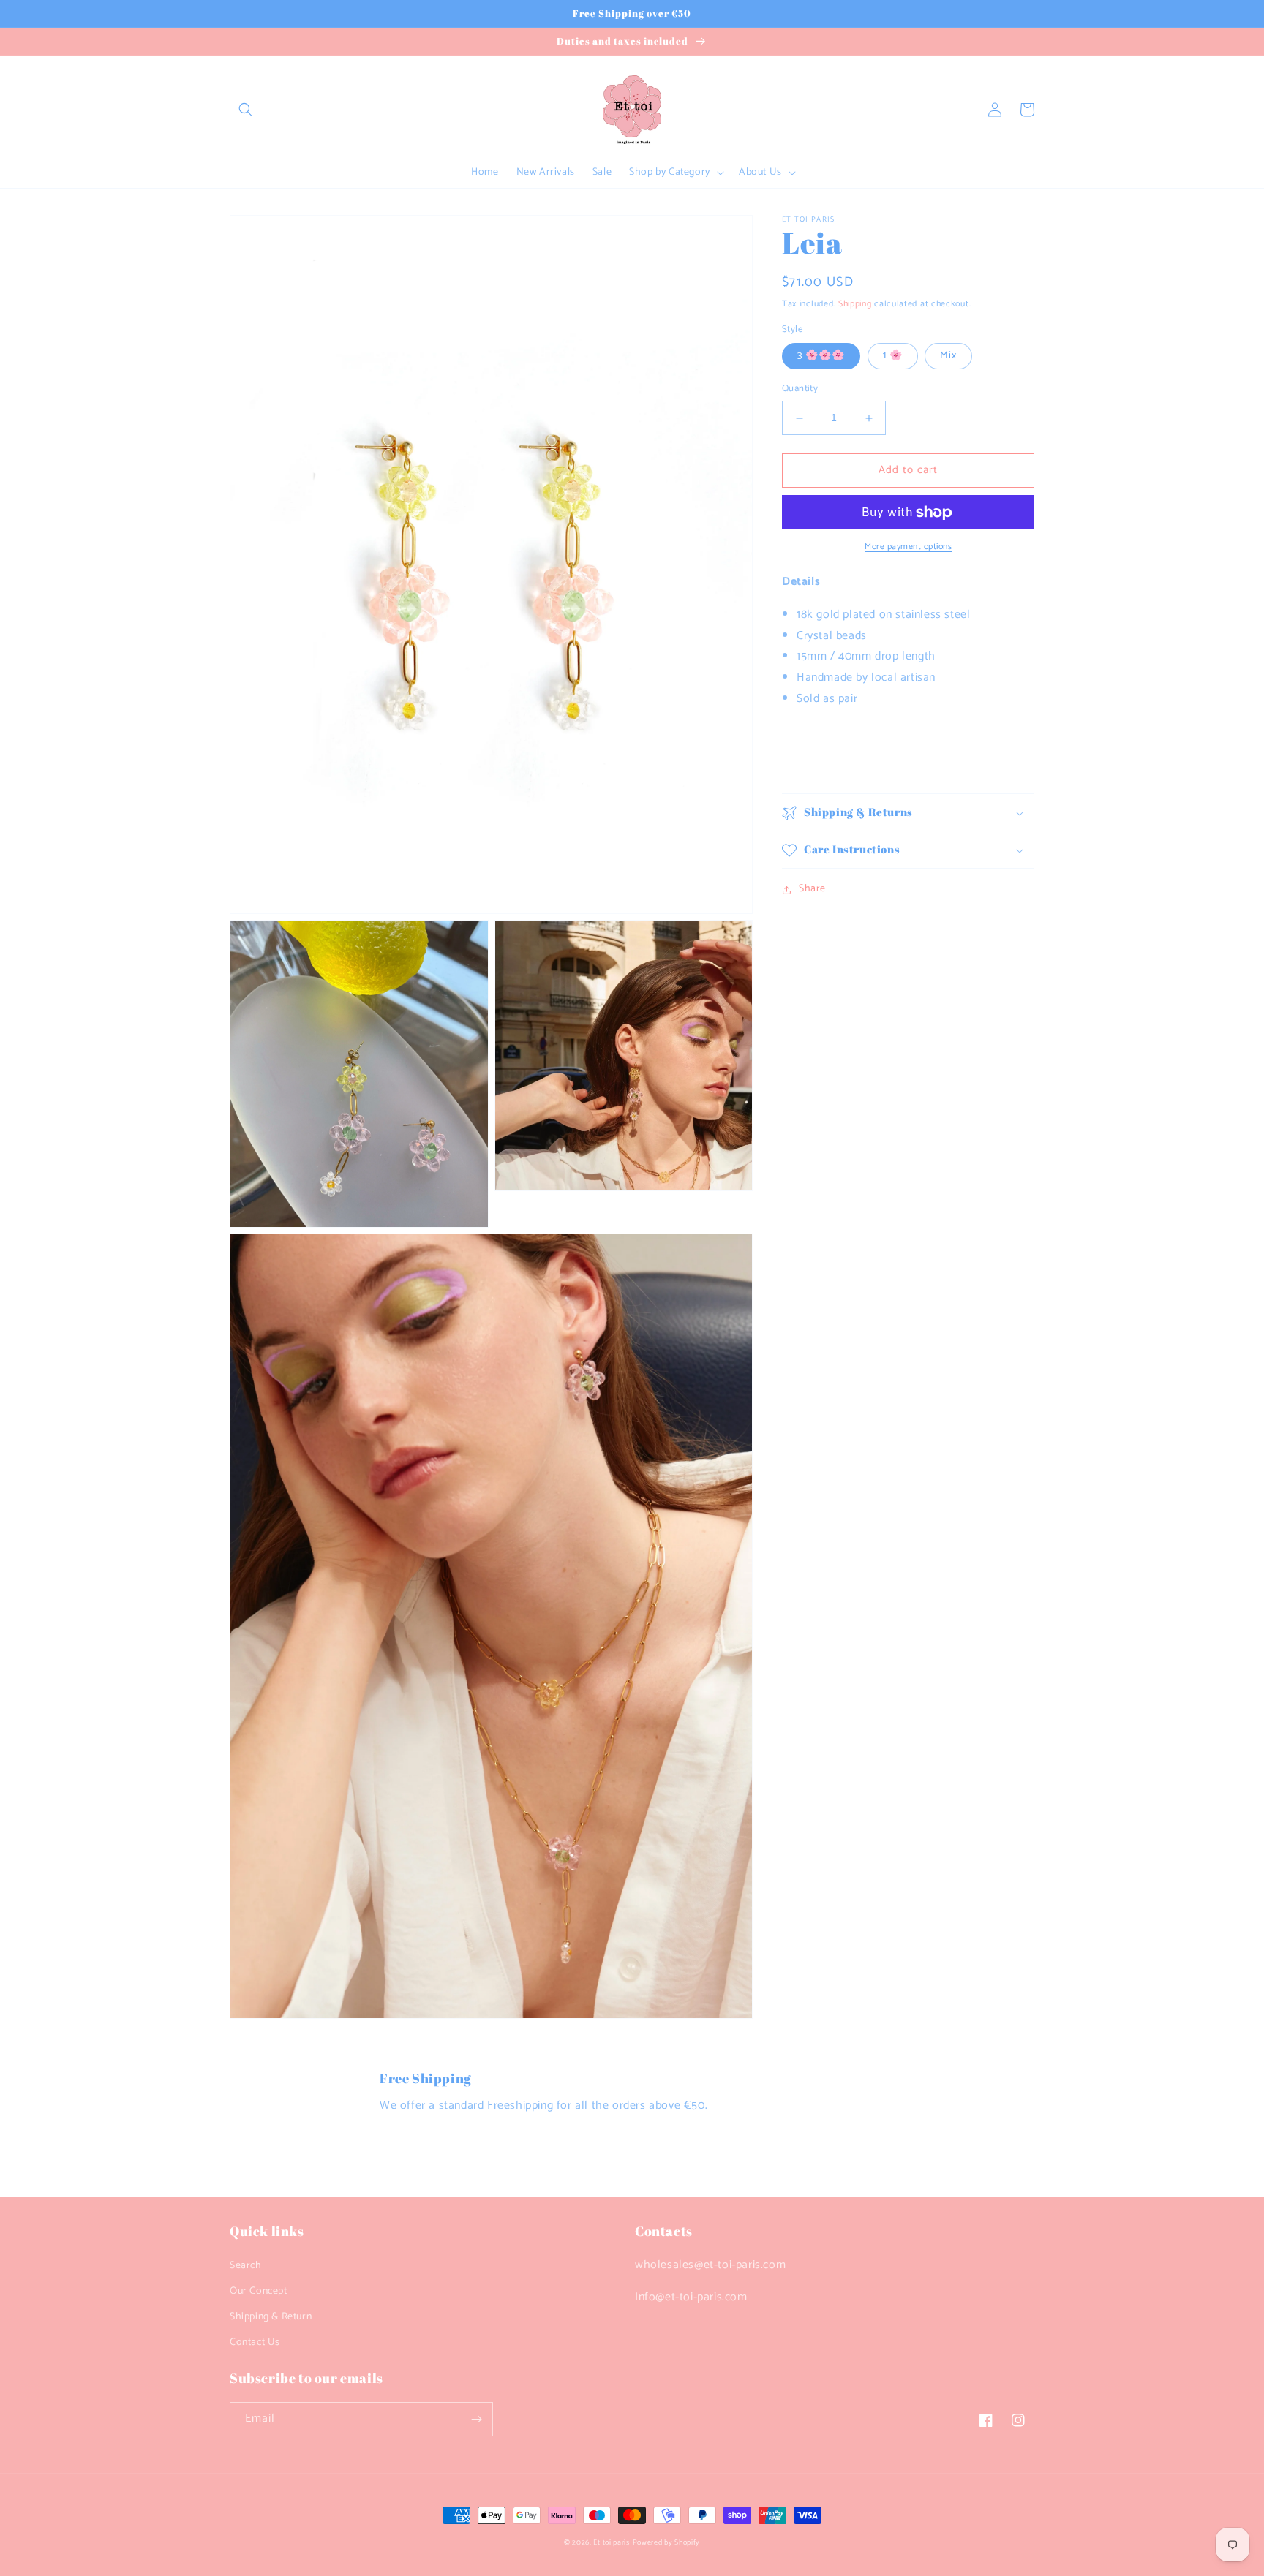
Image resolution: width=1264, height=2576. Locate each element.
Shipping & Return (271, 2317)
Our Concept (259, 2291)
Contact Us (255, 2342)
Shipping (855, 304)
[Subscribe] (476, 2419)
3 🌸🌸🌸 (821, 356)
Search (246, 2266)
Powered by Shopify (667, 2542)
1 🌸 (893, 356)
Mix (948, 356)
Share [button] (812, 889)
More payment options (908, 548)
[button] (246, 110)
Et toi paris (611, 2542)
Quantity (800, 390)
